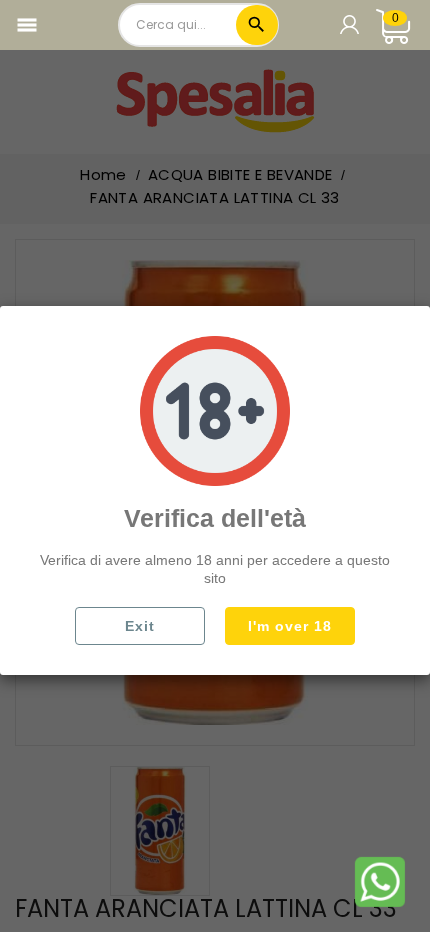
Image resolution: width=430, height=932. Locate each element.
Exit (140, 626)
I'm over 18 (290, 626)
